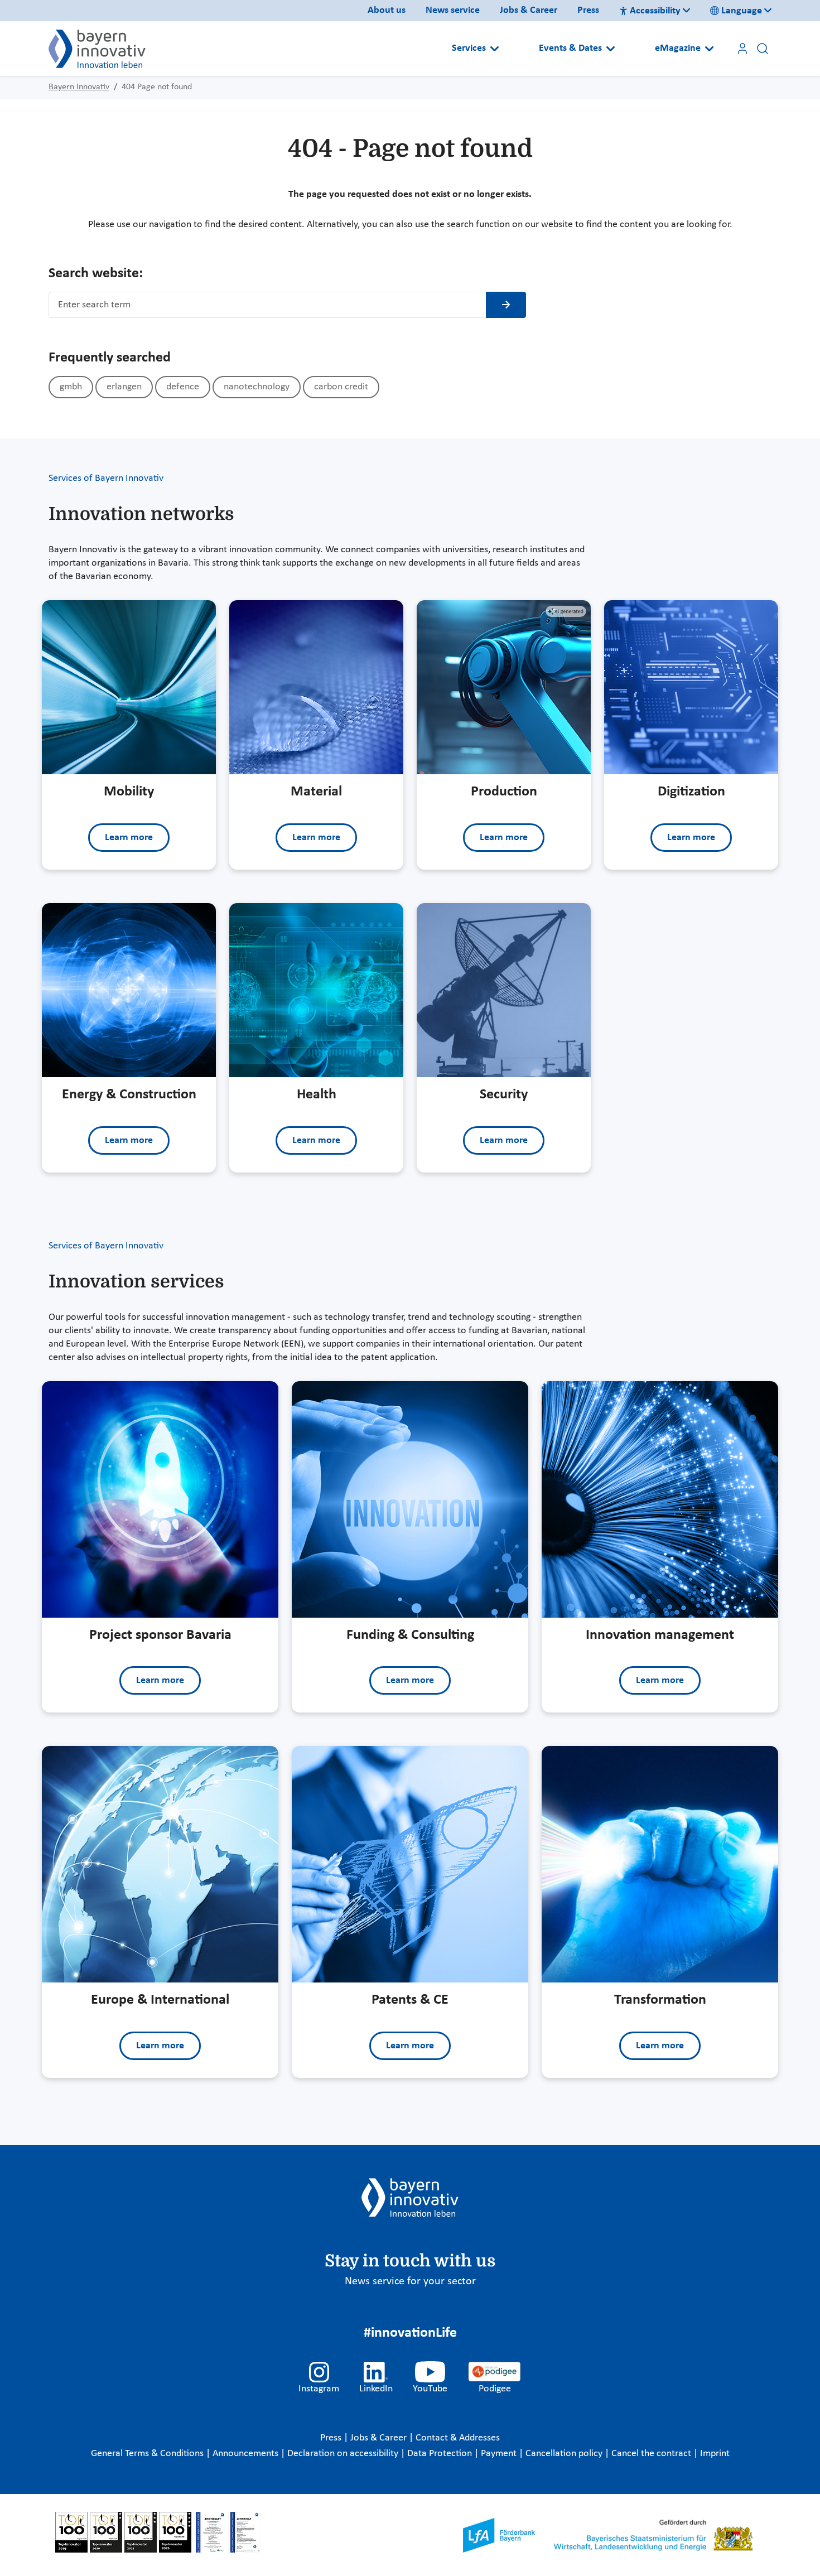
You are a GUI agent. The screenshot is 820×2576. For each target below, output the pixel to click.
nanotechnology (257, 387)
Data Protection (441, 2454)
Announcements (247, 2454)
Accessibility (655, 11)
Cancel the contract (652, 2454)
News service (453, 10)
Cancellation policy (565, 2454)
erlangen (124, 387)
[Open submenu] (495, 49)
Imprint (715, 2454)
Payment (500, 2454)
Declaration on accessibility (344, 2454)
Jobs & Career (529, 10)
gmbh (71, 387)
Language (742, 11)
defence (183, 387)
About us (387, 10)
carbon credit (341, 387)
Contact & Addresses (458, 2438)
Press (588, 10)
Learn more (129, 838)
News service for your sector (410, 2281)
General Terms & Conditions (148, 2454)
